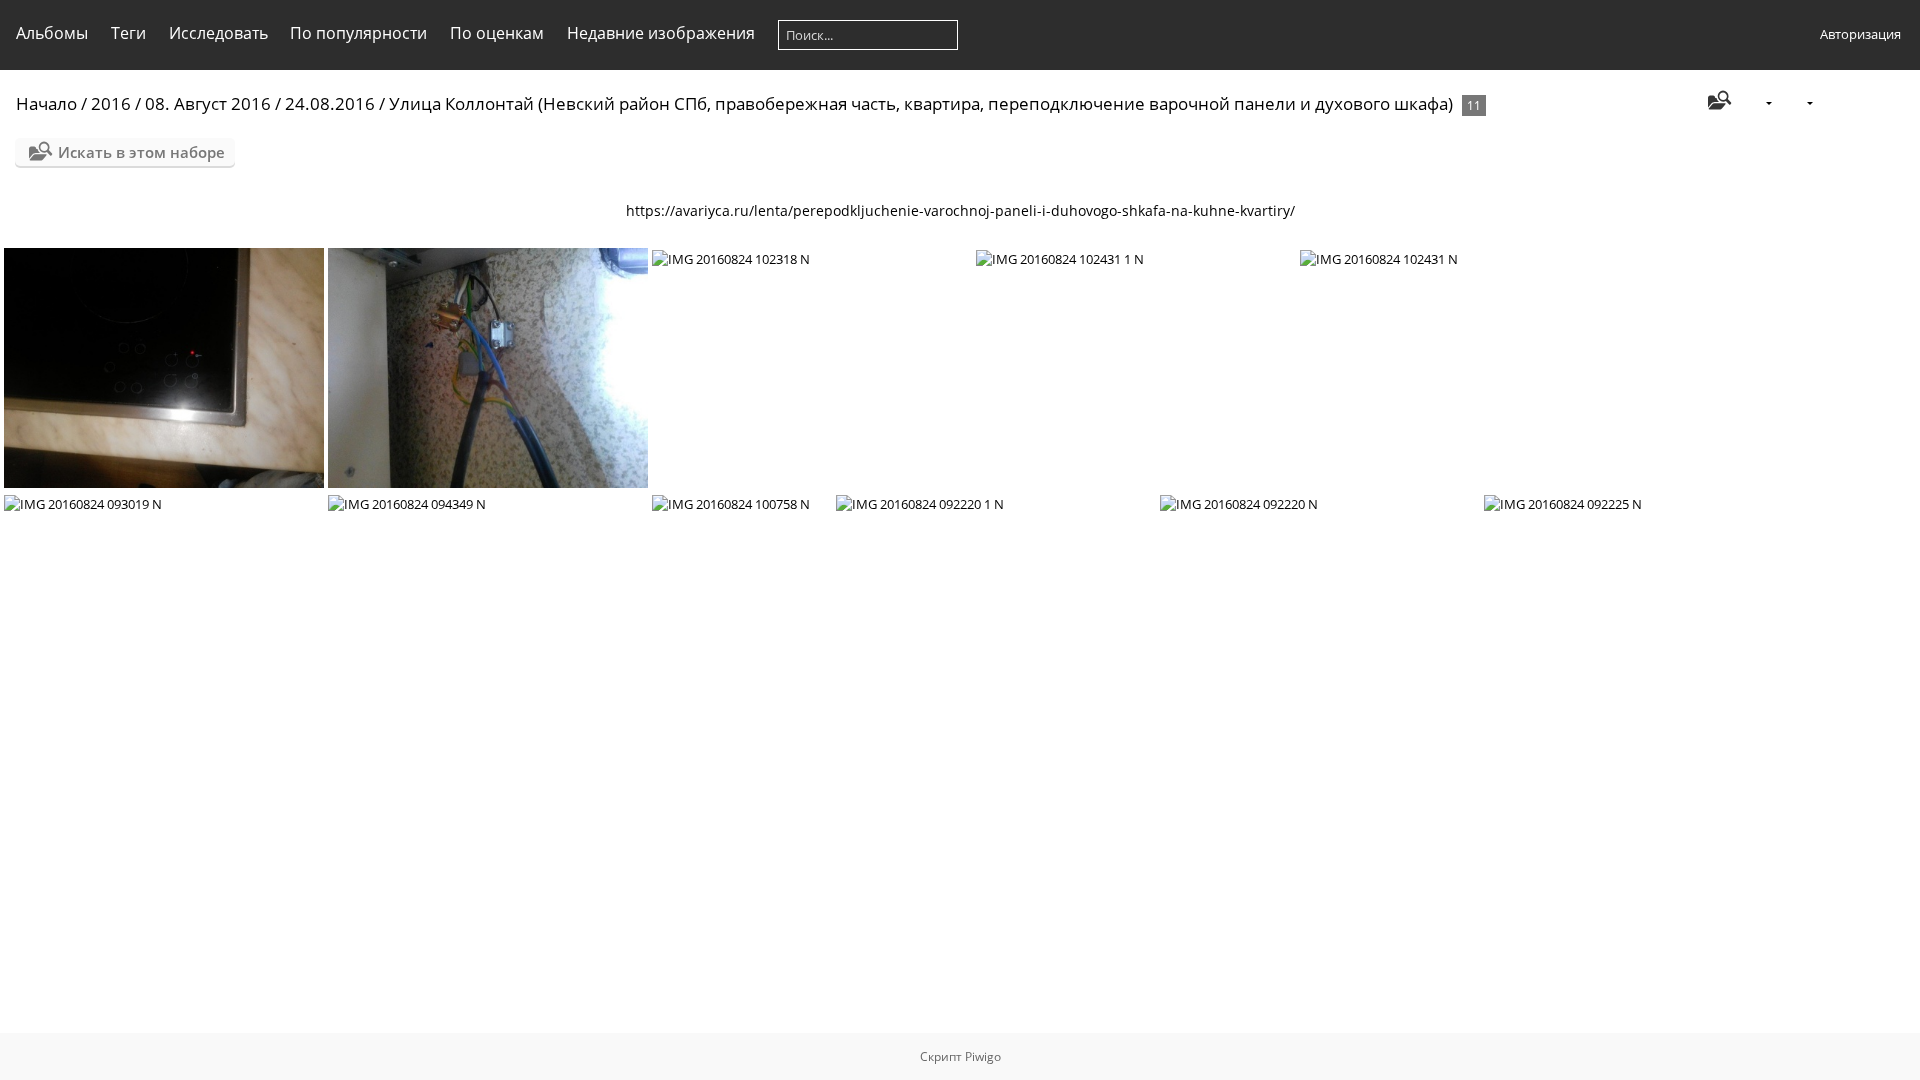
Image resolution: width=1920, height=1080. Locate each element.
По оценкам (497, 33)
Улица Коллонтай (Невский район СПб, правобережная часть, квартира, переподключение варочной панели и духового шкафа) (921, 103)
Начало (46, 103)
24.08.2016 (330, 103)
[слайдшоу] (1833, 102)
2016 (111, 103)
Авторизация (1860, 34)
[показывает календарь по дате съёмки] (1896, 102)
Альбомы (52, 33)
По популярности (358, 33)
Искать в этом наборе (141, 152)
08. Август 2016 (208, 103)
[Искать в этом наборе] (1717, 102)
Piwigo (983, 1056)
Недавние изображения (661, 33)
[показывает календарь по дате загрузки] (1864, 102)
